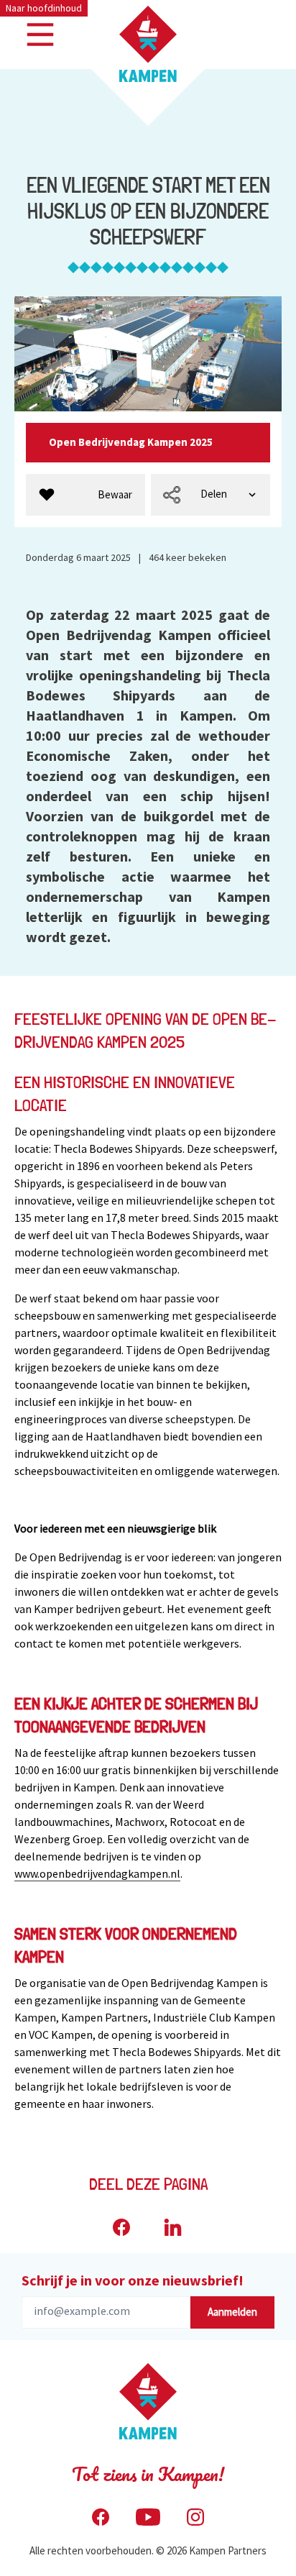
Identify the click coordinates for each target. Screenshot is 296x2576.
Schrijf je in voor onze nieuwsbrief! (133, 2280)
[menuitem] (85, 495)
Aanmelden (232, 2312)
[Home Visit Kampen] (148, 44)
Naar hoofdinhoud (44, 8)
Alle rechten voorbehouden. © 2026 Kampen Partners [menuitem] (148, 2550)
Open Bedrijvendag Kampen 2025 (132, 442)
